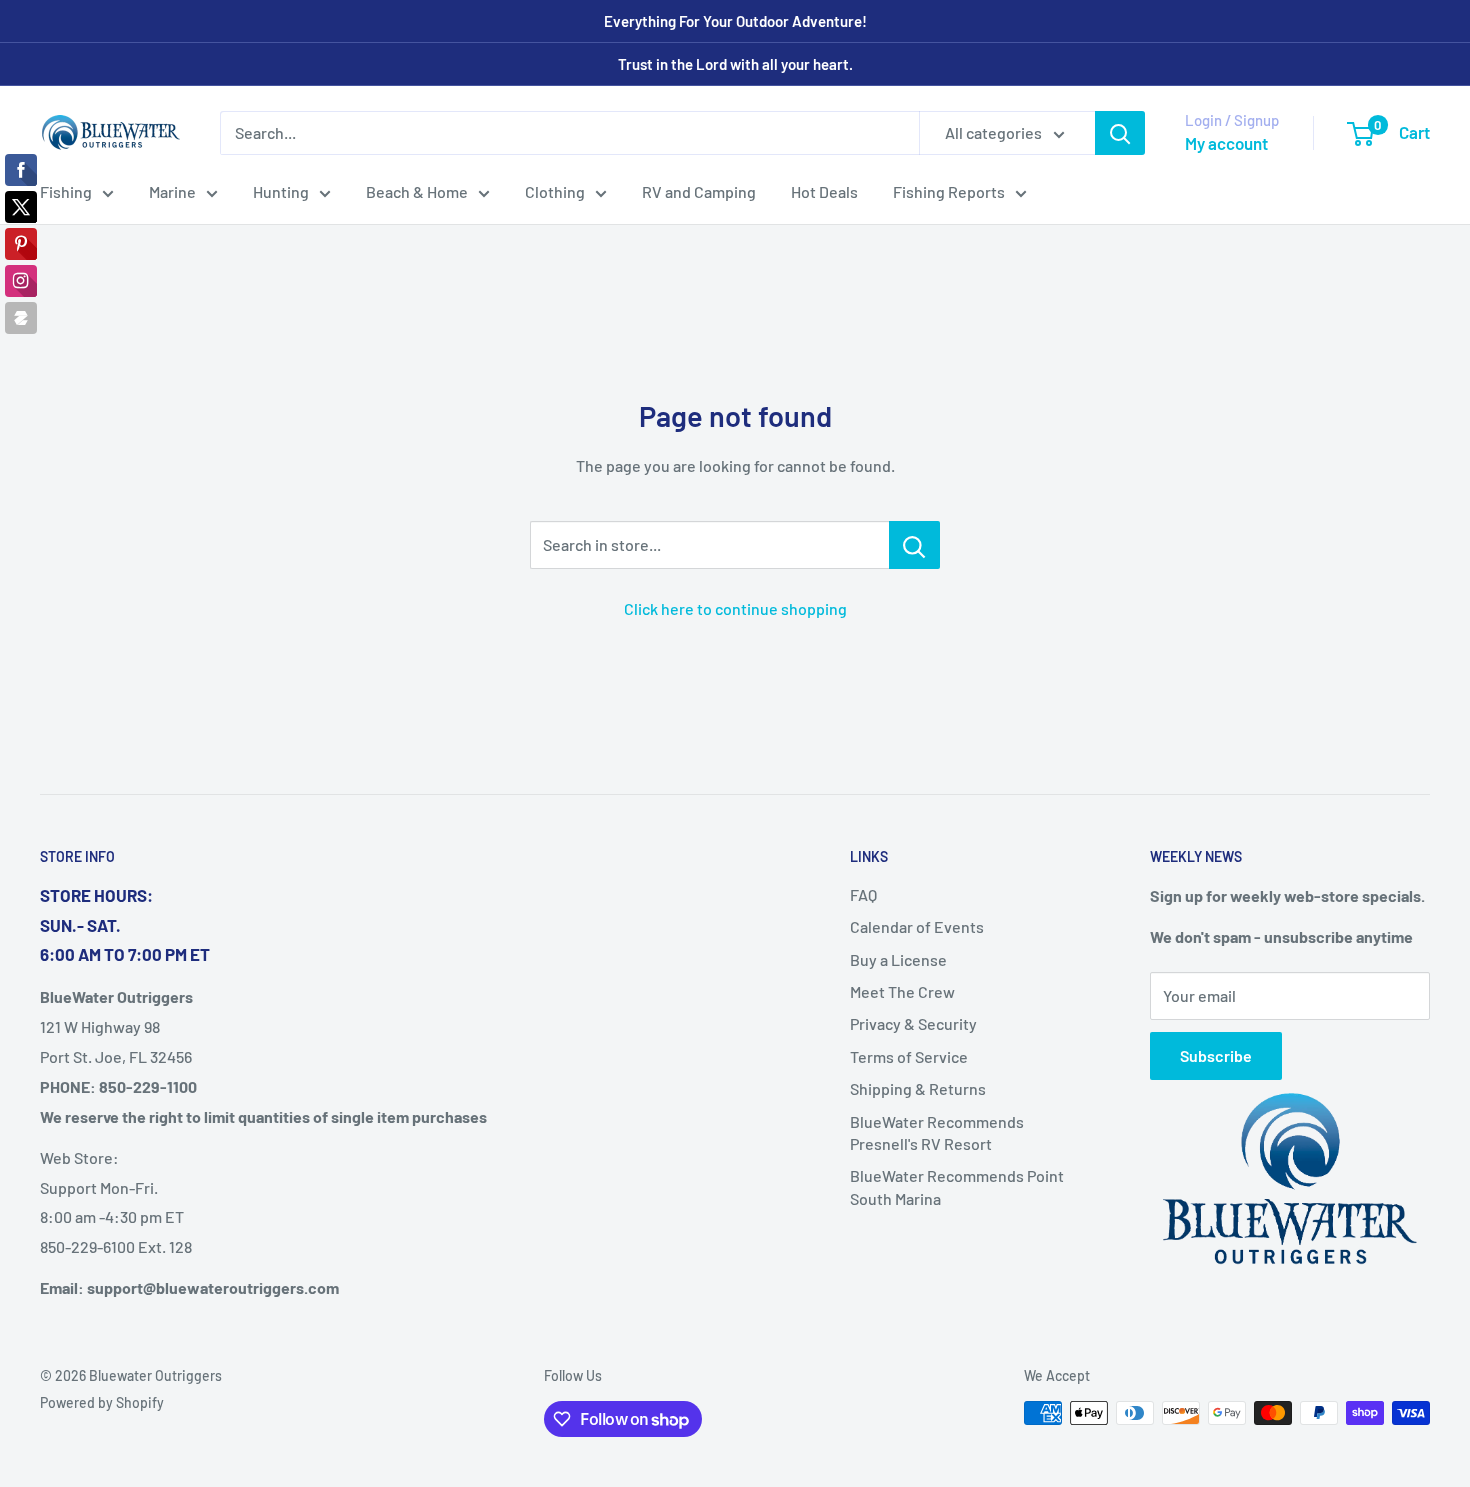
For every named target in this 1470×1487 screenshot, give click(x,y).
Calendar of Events (917, 926)
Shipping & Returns (918, 1088)
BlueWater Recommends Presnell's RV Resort (937, 1132)
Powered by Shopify (102, 1402)
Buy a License (898, 959)
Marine (172, 191)
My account (1226, 143)
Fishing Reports (949, 191)
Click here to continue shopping (735, 608)
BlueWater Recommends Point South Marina (957, 1186)
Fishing (66, 191)
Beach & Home (417, 191)
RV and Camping (699, 191)
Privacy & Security (913, 1023)
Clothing (555, 191)
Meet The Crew (902, 991)
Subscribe (1216, 1055)
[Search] (1120, 133)
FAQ (863, 894)
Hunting (281, 191)
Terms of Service (909, 1056)
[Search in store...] (914, 545)
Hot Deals (824, 191)
